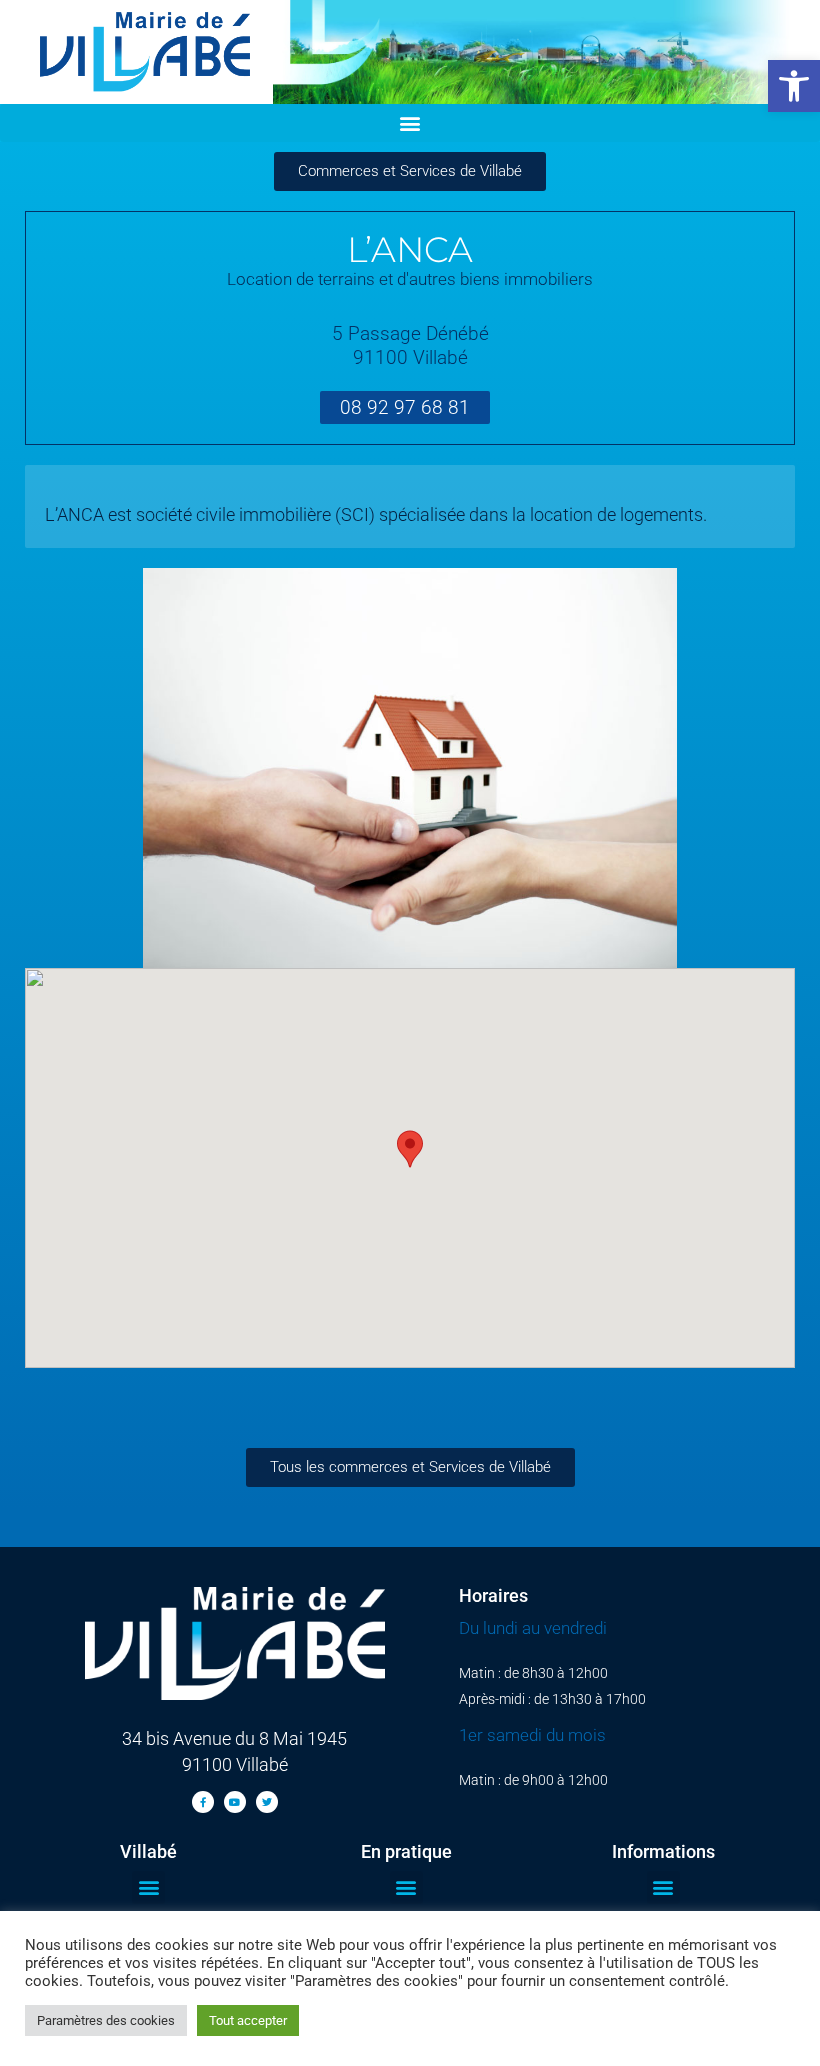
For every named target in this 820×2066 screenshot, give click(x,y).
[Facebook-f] (203, 1802)
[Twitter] (267, 1802)
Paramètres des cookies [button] (106, 2020)
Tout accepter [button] (248, 2020)
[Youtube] (235, 1802)
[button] (794, 86)
